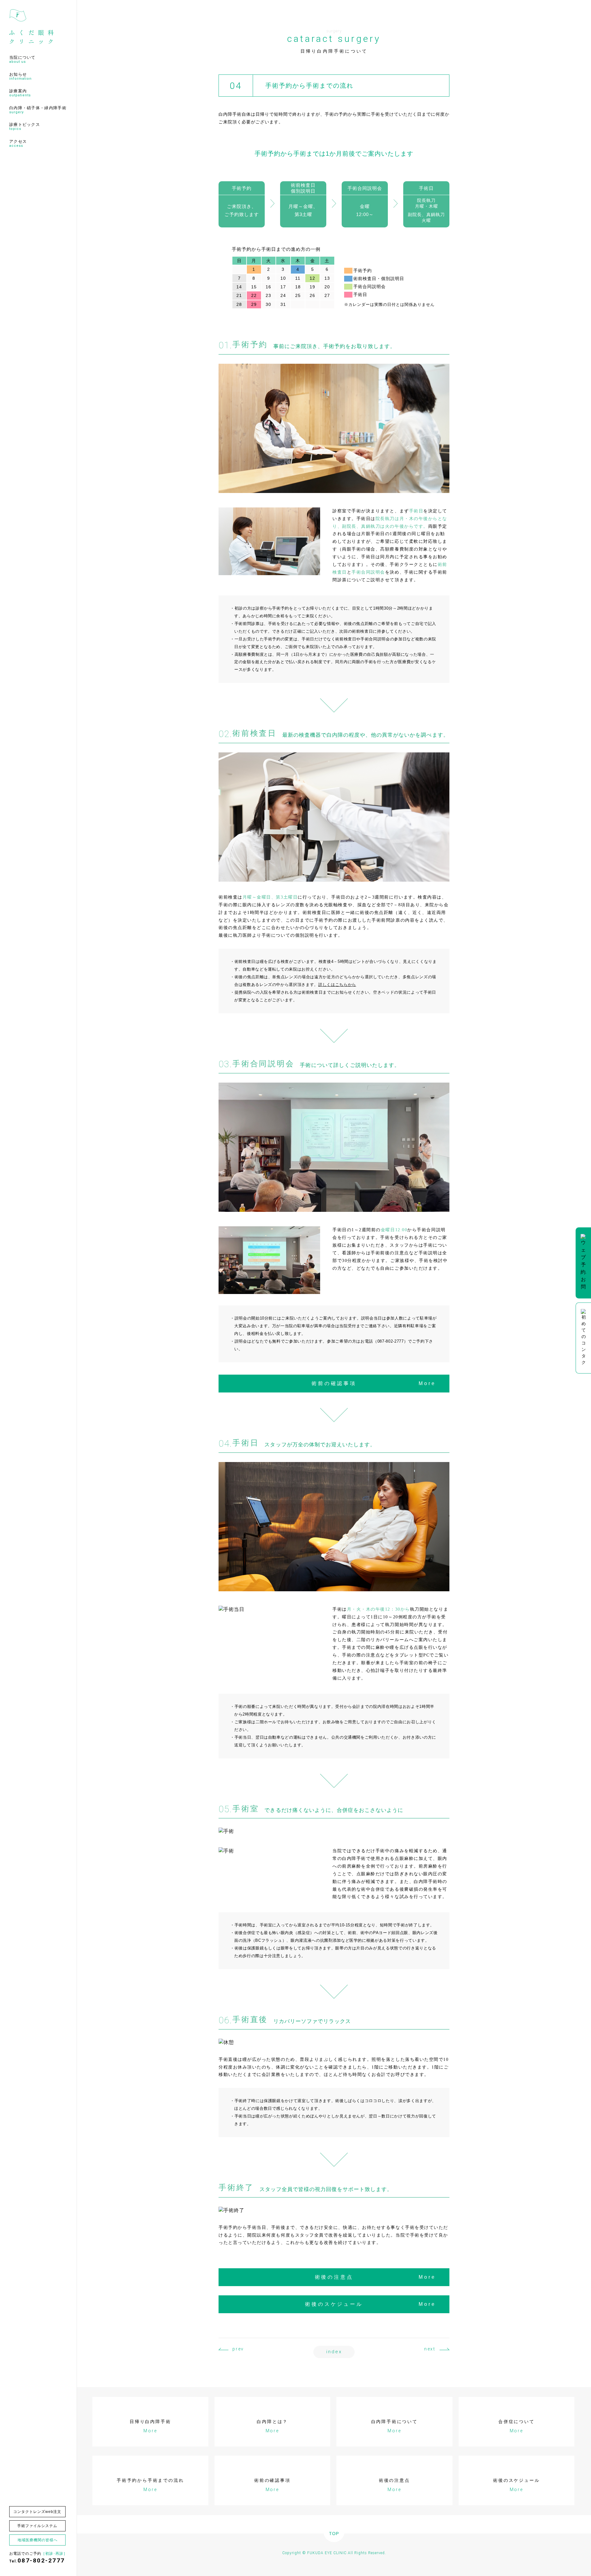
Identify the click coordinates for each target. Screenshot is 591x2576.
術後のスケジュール (370, 2304)
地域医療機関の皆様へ (38, 2540)
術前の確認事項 (374, 1383)
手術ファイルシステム (37, 2526)
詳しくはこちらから (337, 985)
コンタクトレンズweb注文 (37, 2512)
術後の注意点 (375, 2277)
